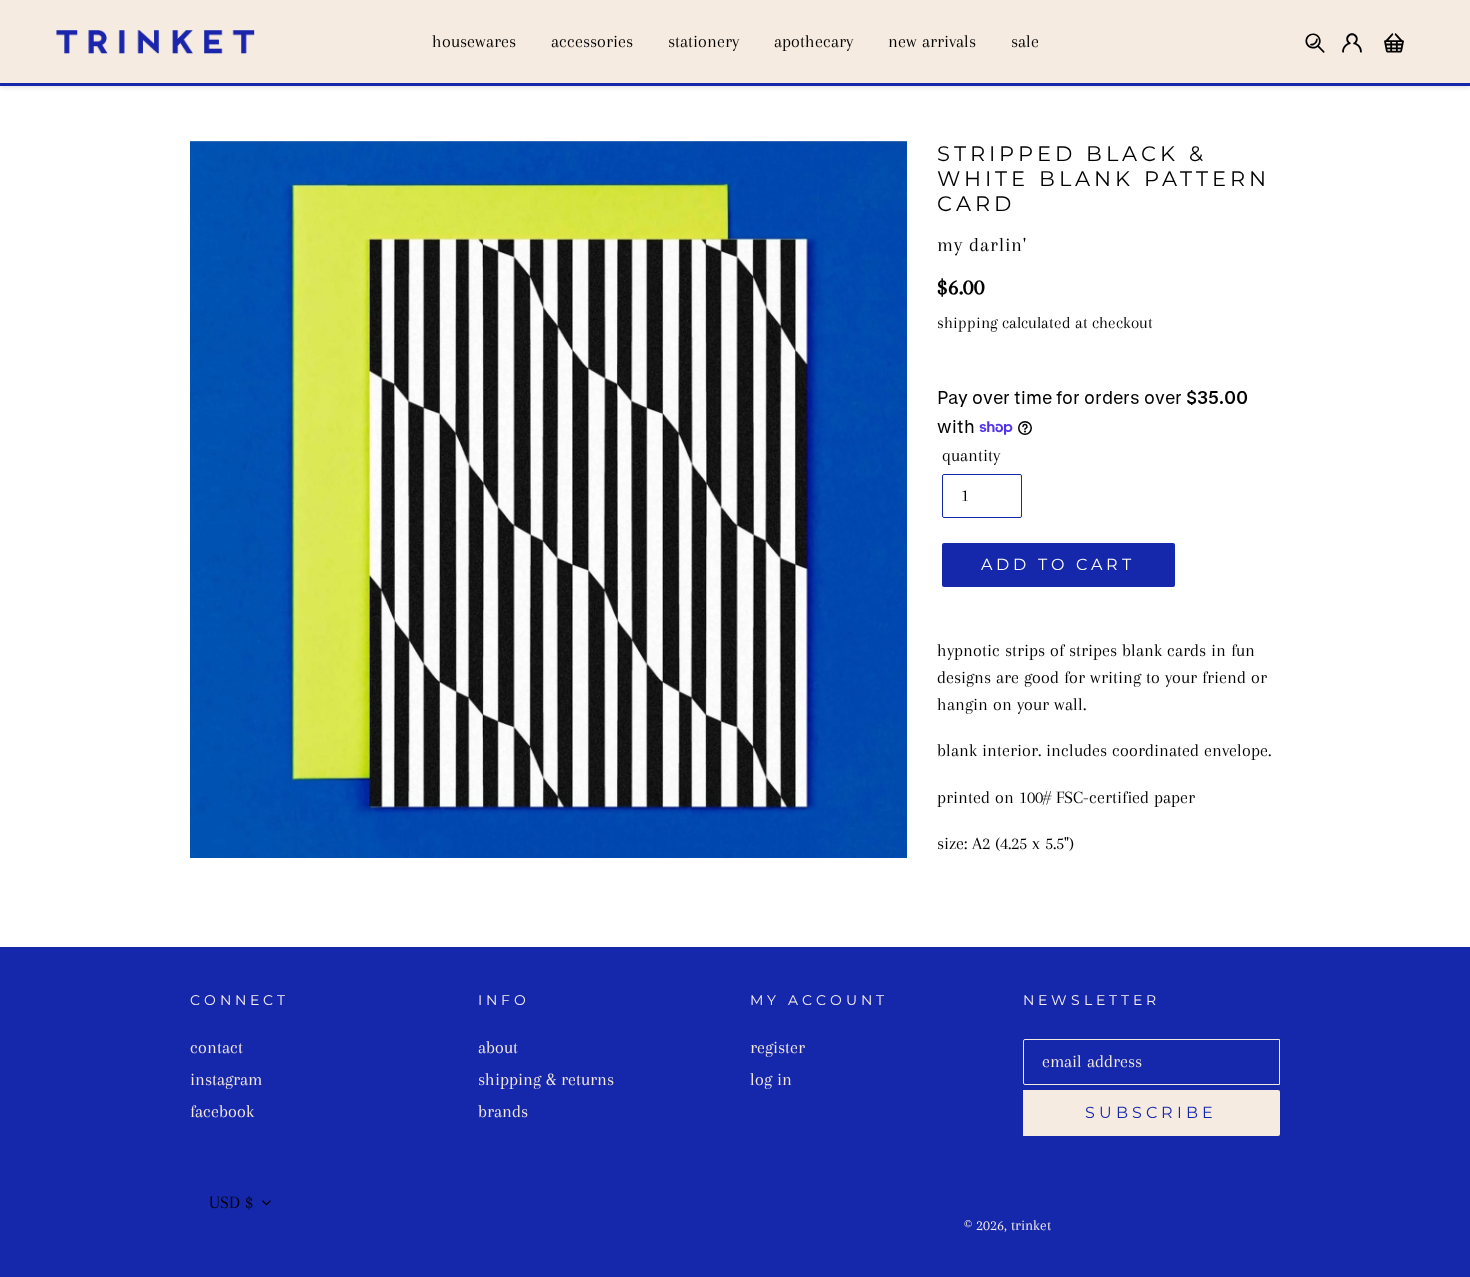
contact (216, 1047)
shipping (967, 322)
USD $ (231, 1202)
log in (771, 1079)
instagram (226, 1079)
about (498, 1047)
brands (503, 1111)
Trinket (1031, 1225)
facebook (222, 1111)
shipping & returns (546, 1079)
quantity (971, 455)
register (777, 1047)
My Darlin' (982, 244)
